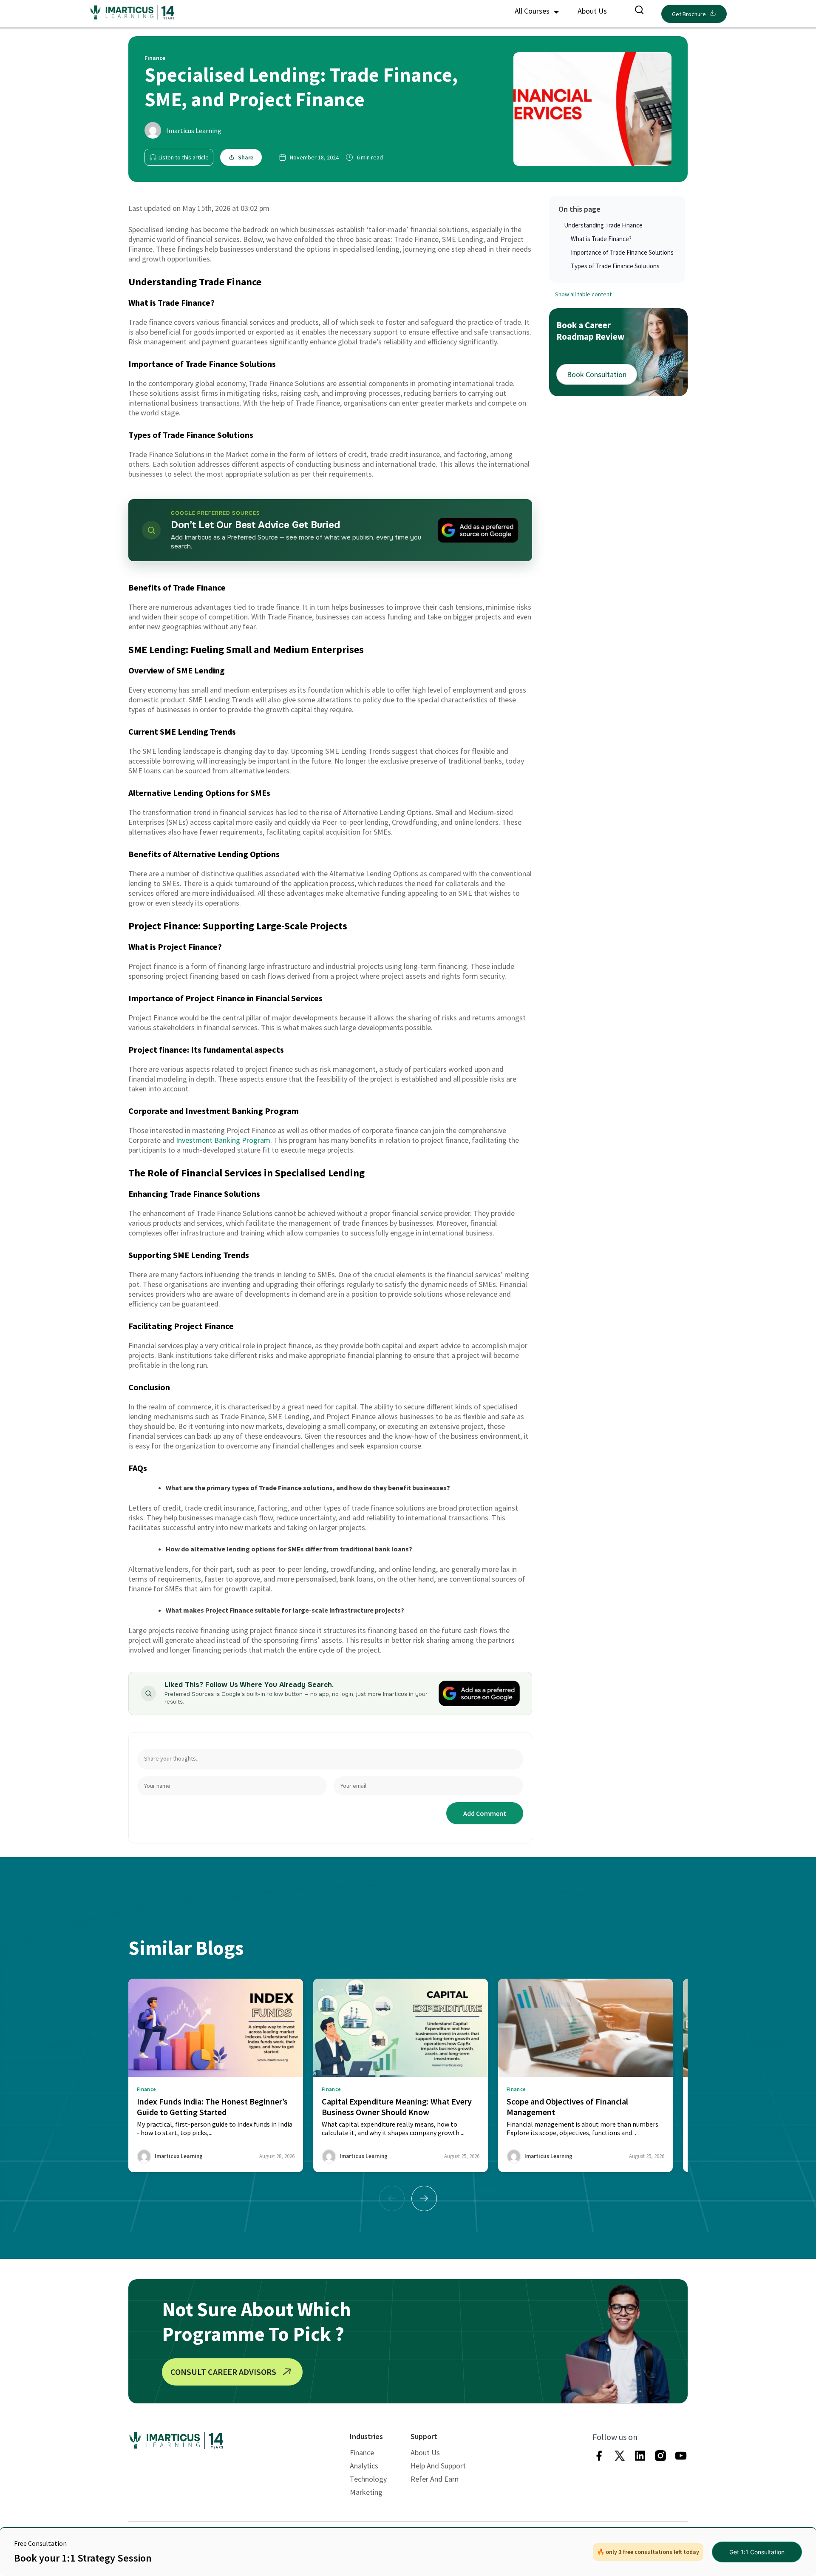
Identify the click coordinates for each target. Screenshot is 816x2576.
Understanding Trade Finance (603, 225)
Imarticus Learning (194, 131)
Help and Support (438, 2466)
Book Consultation (597, 374)
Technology (368, 2479)
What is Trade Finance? (601, 239)
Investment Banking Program (223, 1140)
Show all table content (583, 295)
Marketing (366, 2492)
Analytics (364, 2466)
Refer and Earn (435, 2479)
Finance (362, 2452)
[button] (424, 2198)
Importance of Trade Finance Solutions (622, 252)
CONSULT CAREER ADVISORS (223, 2372)
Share (246, 157)
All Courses (533, 11)
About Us (592, 11)
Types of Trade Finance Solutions (615, 266)
